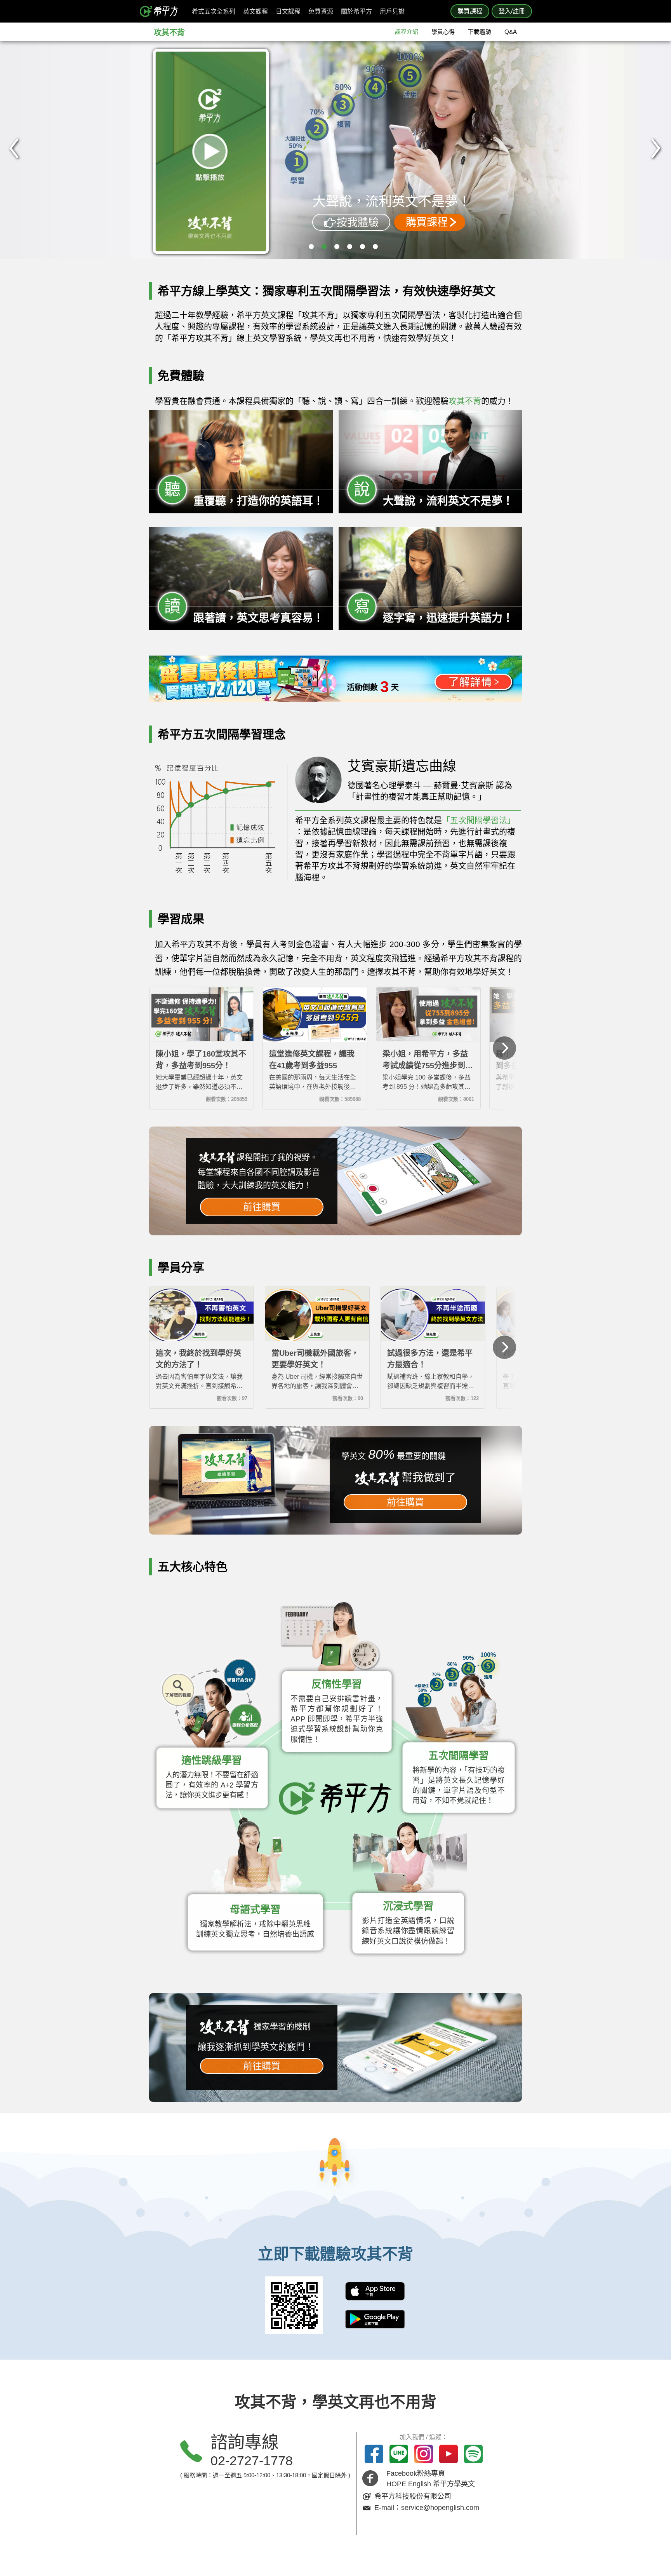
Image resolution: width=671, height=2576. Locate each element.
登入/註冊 (512, 11)
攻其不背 (169, 33)
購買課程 (470, 11)
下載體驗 (480, 32)
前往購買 (262, 1207)
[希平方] (162, 11)
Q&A (511, 32)
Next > (656, 143)
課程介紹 (407, 32)
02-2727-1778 (252, 2461)
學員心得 (443, 32)
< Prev (14, 143)
